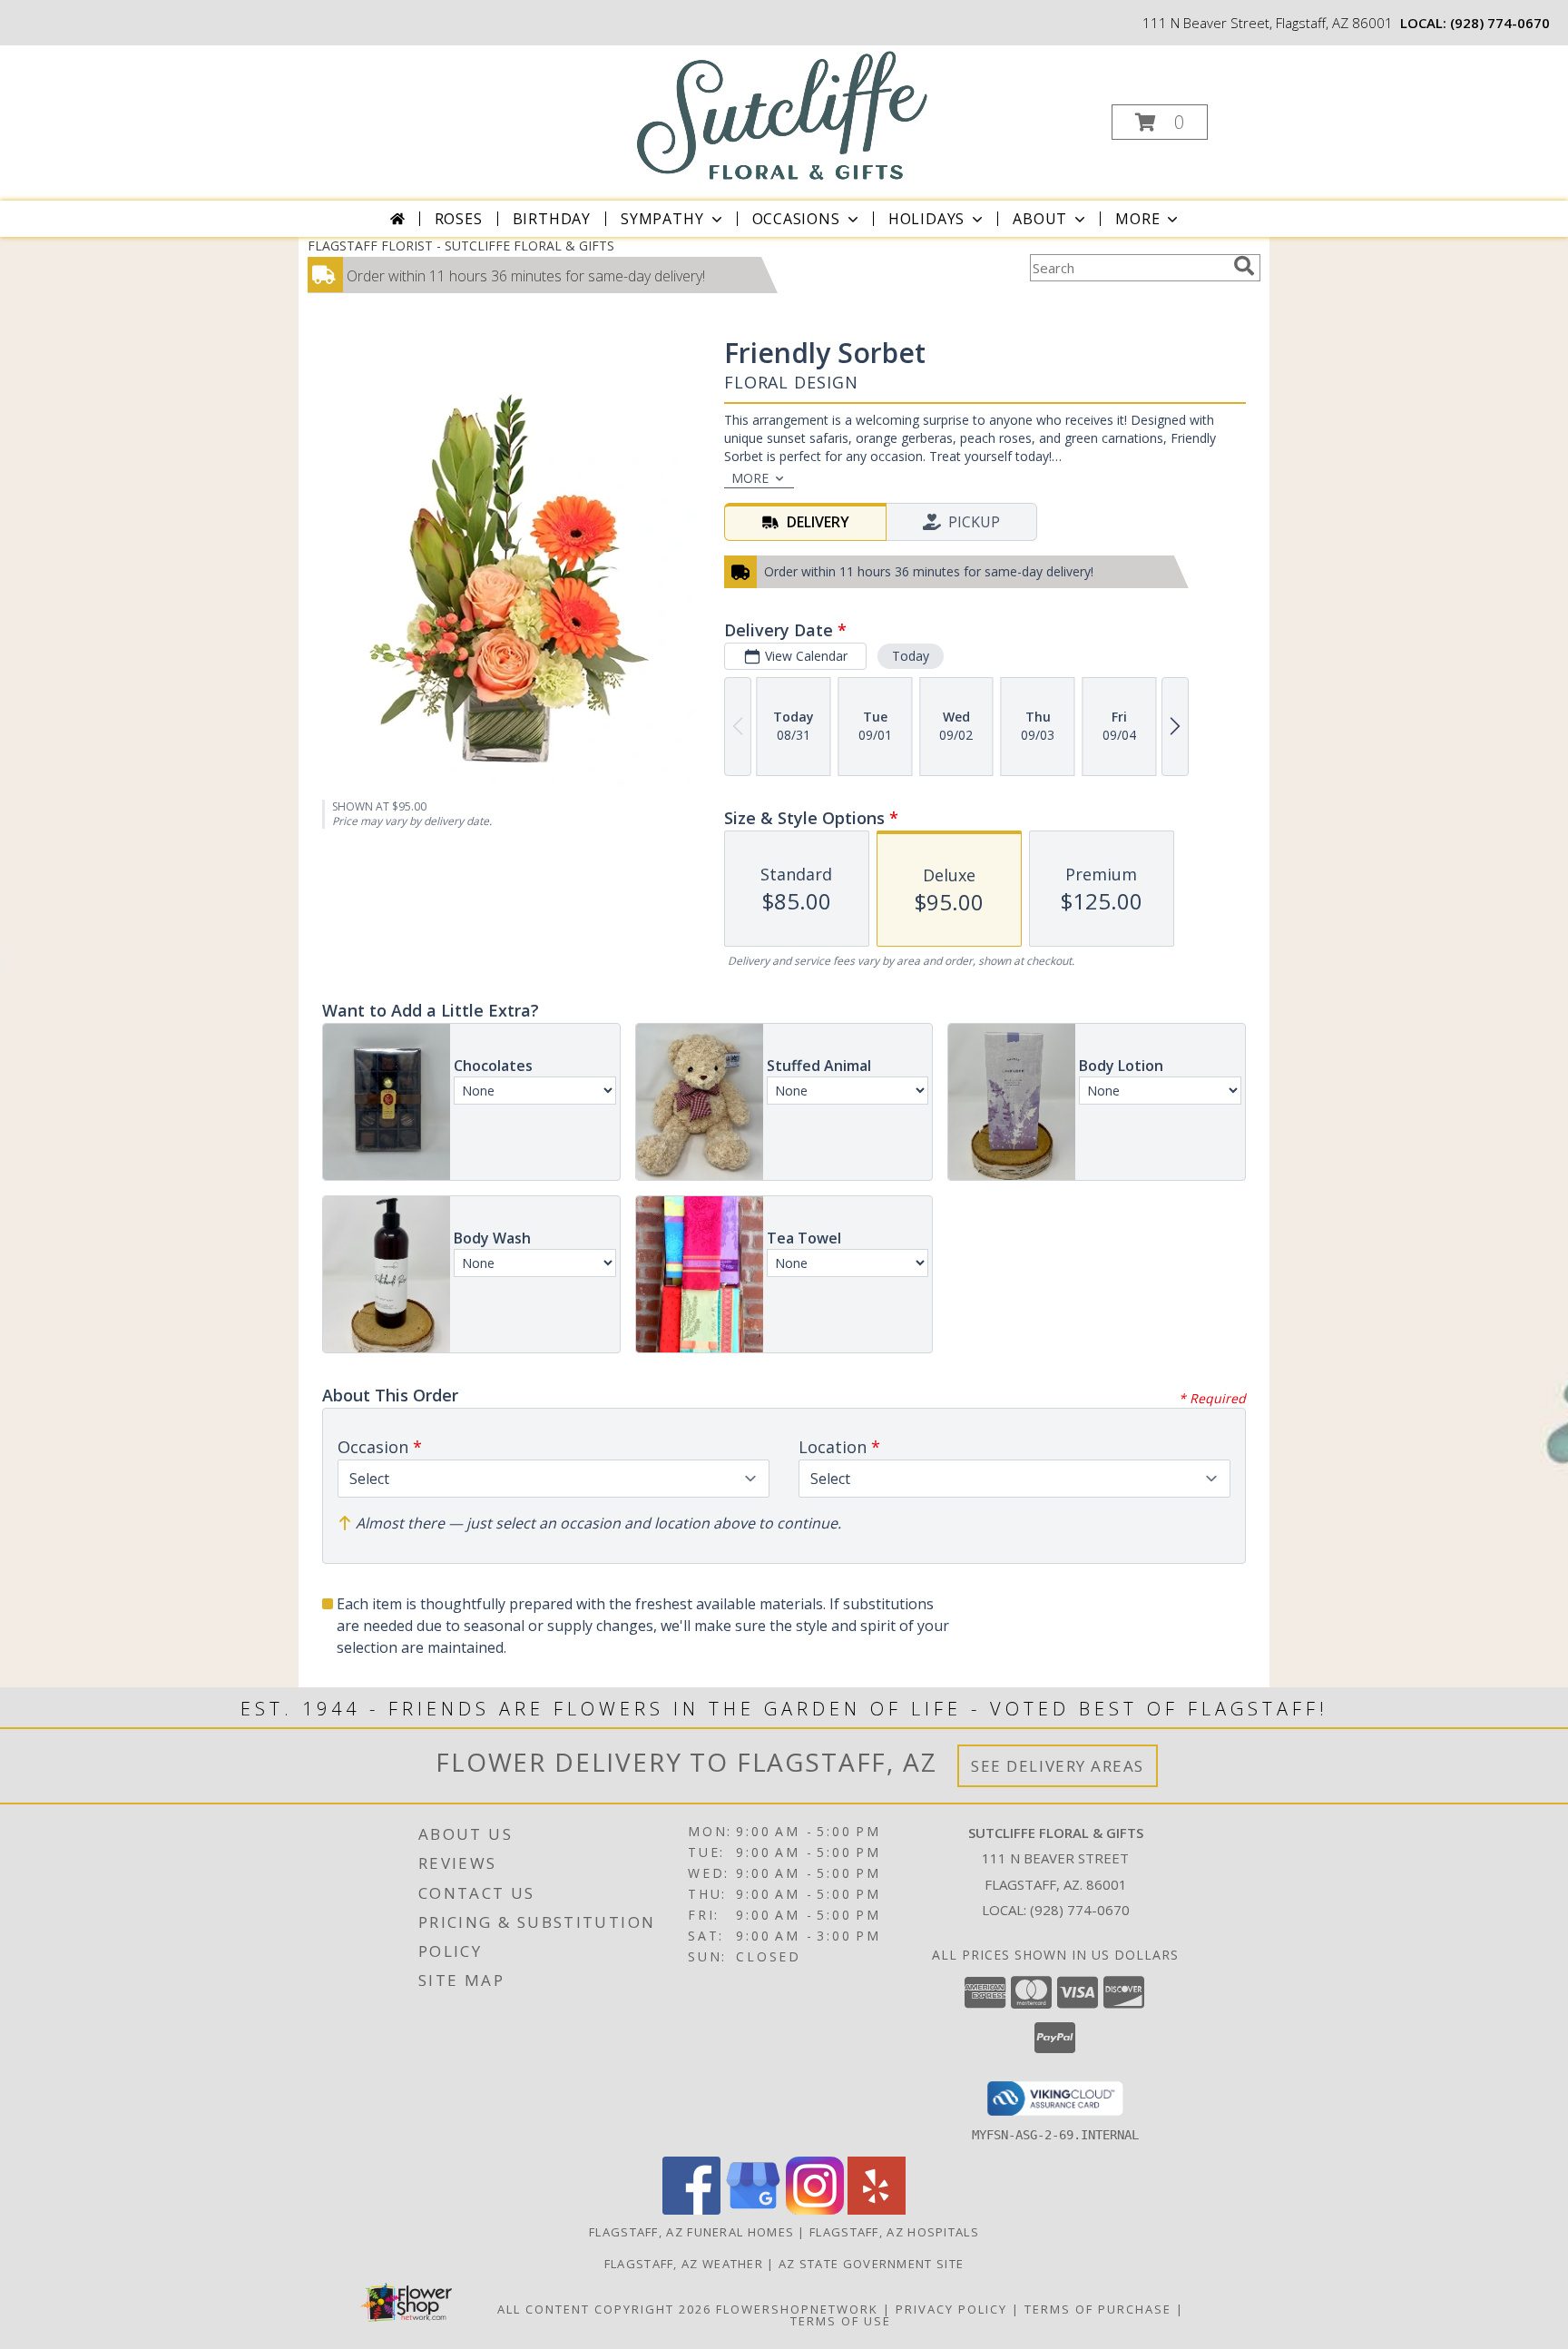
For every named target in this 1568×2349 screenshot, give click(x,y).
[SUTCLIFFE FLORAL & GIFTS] (783, 115)
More (1137, 219)
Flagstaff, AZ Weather (684, 2264)
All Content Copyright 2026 (604, 2309)
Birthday (552, 219)
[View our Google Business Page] (753, 2210)
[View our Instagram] (815, 2210)
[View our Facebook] (691, 2210)
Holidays (926, 219)
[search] (1244, 266)
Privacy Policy (951, 2309)
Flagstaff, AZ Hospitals (894, 2232)
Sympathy (662, 219)
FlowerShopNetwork (797, 2309)
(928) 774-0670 (1500, 23)
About (1040, 219)
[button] (1160, 122)
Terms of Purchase (1098, 2309)
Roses (459, 219)
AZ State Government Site (871, 2264)
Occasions (796, 219)
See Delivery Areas (1058, 1766)
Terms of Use (841, 2321)
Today (911, 656)
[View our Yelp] (877, 2210)
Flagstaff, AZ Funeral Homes (691, 2232)
